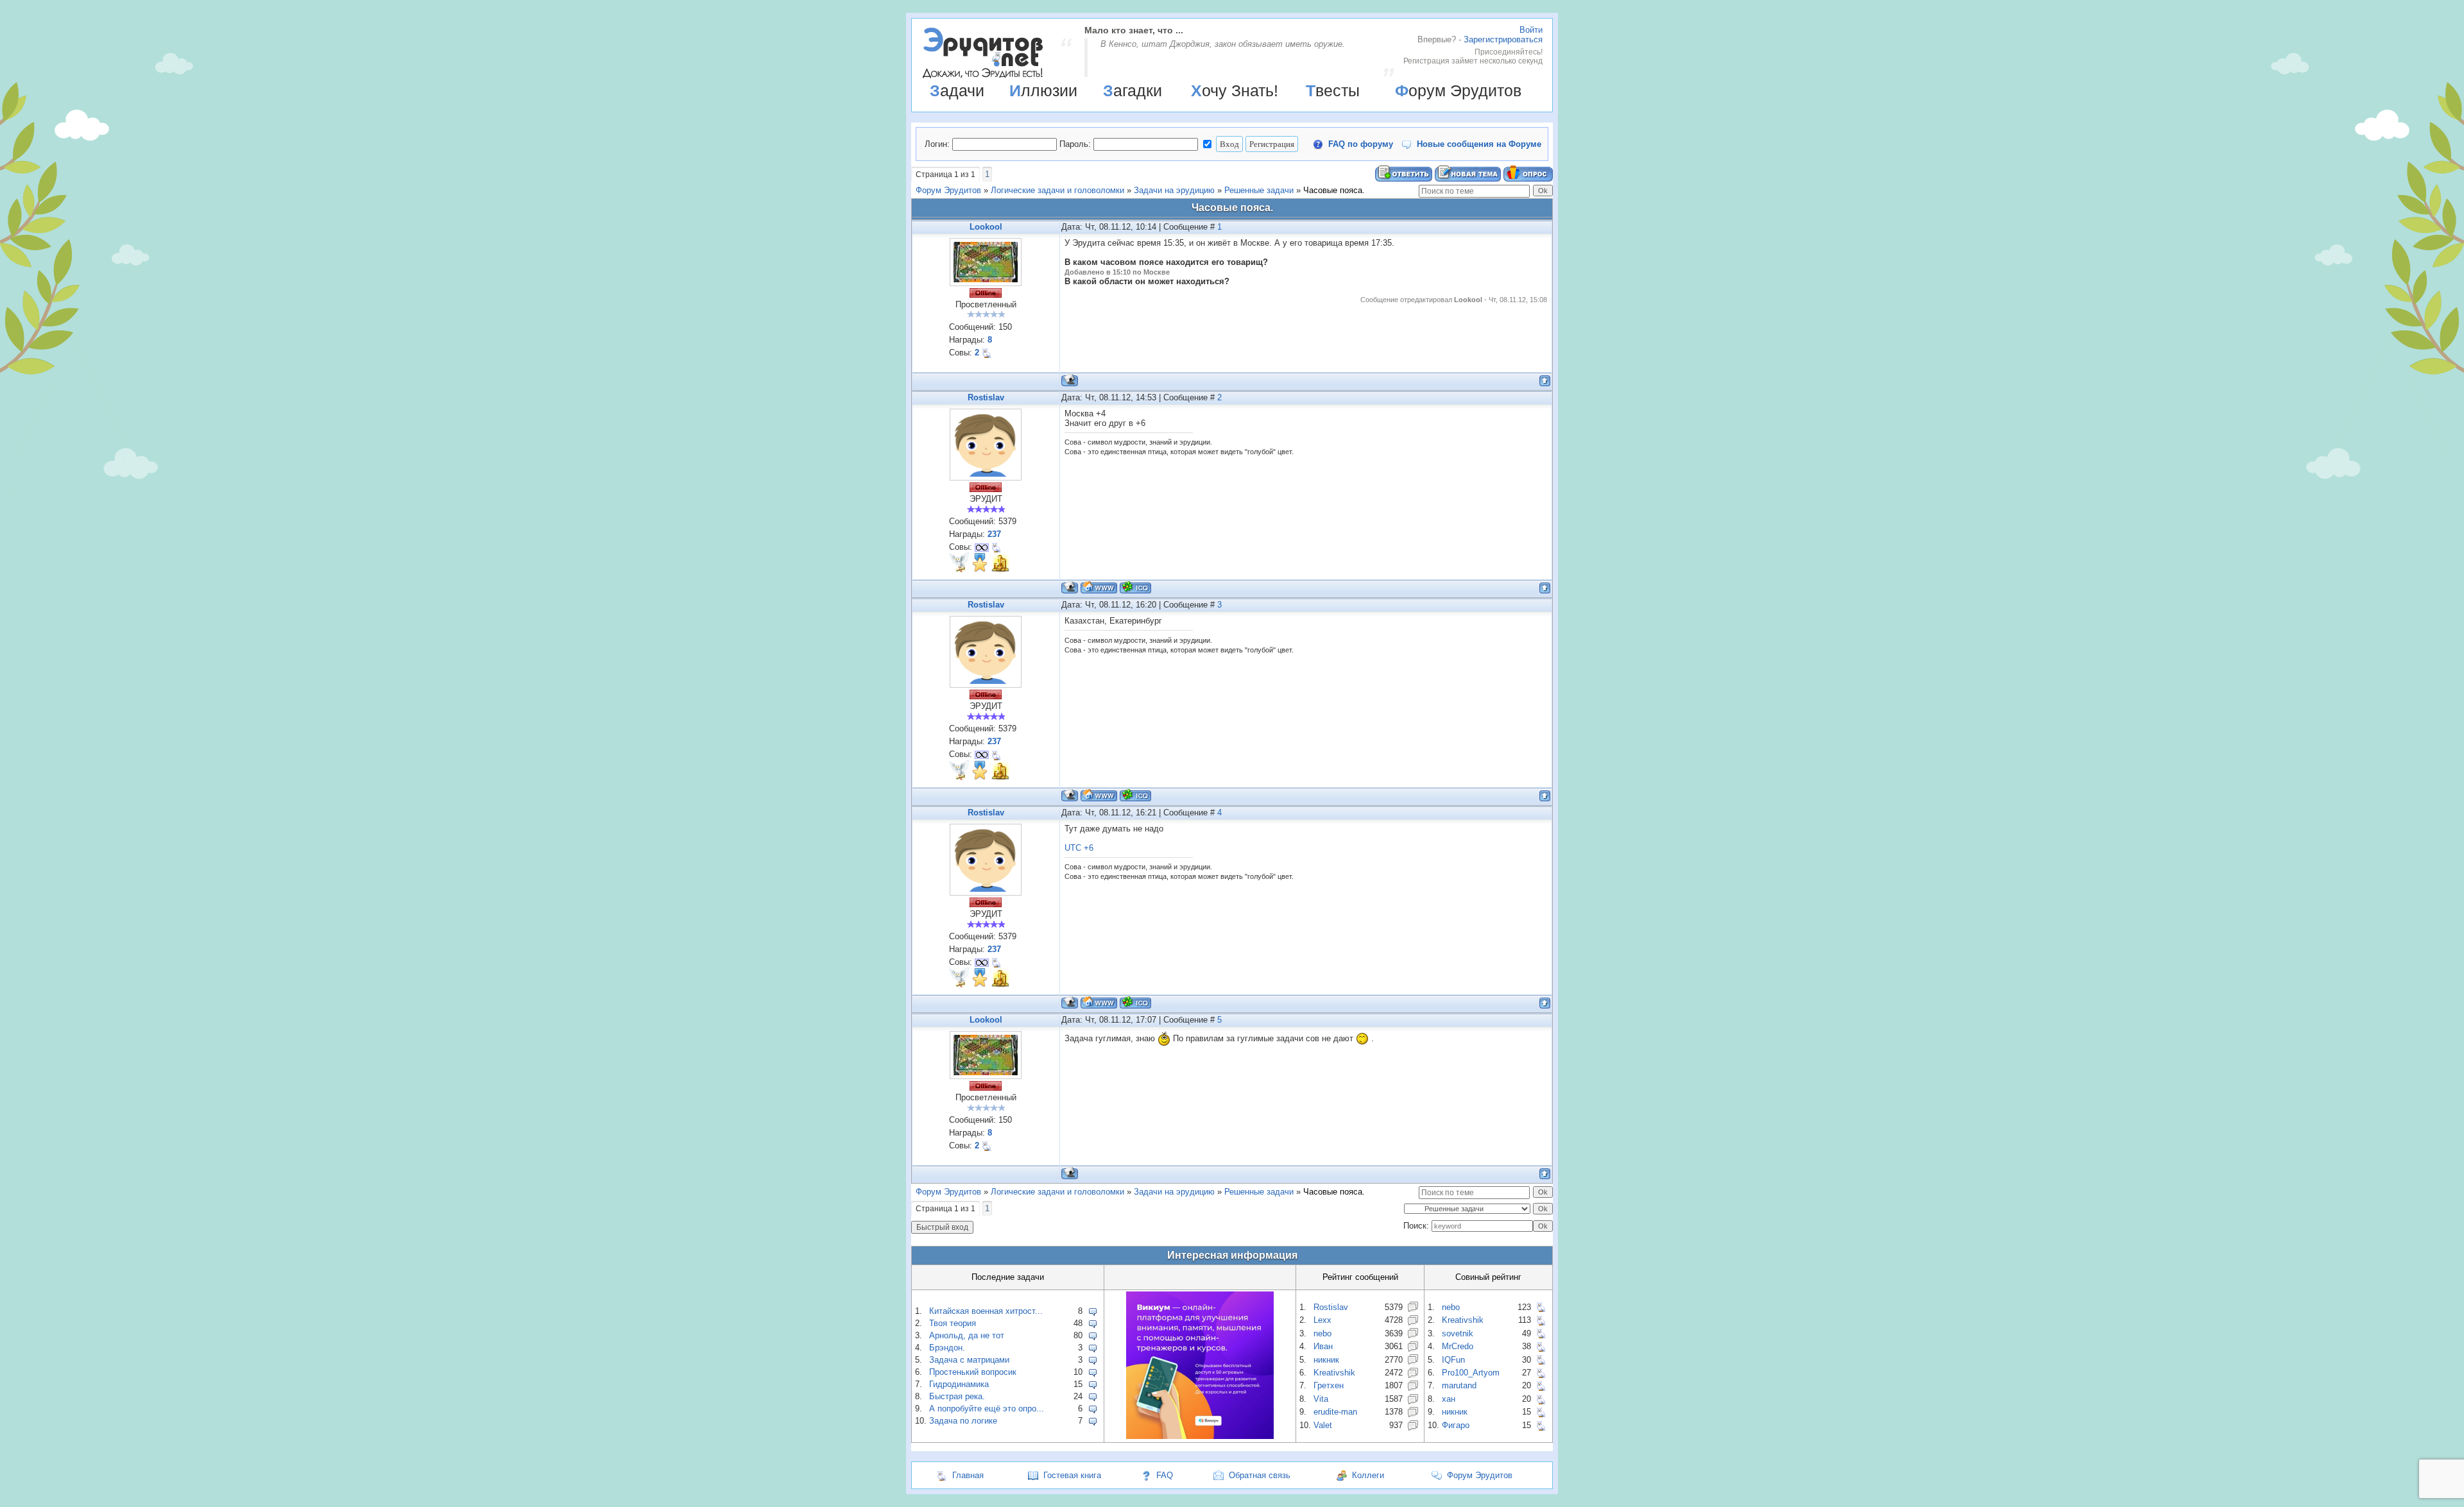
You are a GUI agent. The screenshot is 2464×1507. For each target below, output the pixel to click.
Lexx (1322, 1320)
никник (1326, 1360)
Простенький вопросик (973, 1372)
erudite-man (1335, 1412)
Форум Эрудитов (1458, 90)
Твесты (1333, 90)
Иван (1323, 1346)
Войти (1531, 30)
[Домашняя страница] (1099, 587)
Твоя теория (953, 1323)
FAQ (1165, 1475)
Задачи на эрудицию (1174, 190)
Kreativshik (1334, 1373)
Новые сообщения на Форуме (1479, 144)
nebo (1322, 1333)
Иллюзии (1043, 90)
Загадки (1133, 90)
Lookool (986, 227)
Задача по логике (963, 1421)
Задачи (957, 90)
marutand (1459, 1385)
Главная (968, 1475)
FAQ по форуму (1361, 144)
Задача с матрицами (969, 1360)
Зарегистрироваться (1503, 39)
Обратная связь (1260, 1475)
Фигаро (1456, 1425)
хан (1449, 1399)
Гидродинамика (959, 1384)
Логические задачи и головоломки (1057, 190)
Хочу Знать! (1235, 90)
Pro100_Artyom (1471, 1373)
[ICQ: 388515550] (1135, 587)
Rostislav (986, 397)
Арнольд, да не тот (967, 1335)
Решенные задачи (1259, 190)
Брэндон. (947, 1348)
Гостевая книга (1072, 1475)
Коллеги (1368, 1475)
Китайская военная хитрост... (986, 1311)
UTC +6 (1079, 848)
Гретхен (1329, 1385)
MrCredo (1458, 1346)
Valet (1323, 1425)
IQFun (1453, 1360)
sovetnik (1458, 1333)
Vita (1321, 1399)
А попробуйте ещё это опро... (987, 1409)
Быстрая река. (957, 1396)
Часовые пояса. (1334, 190)
